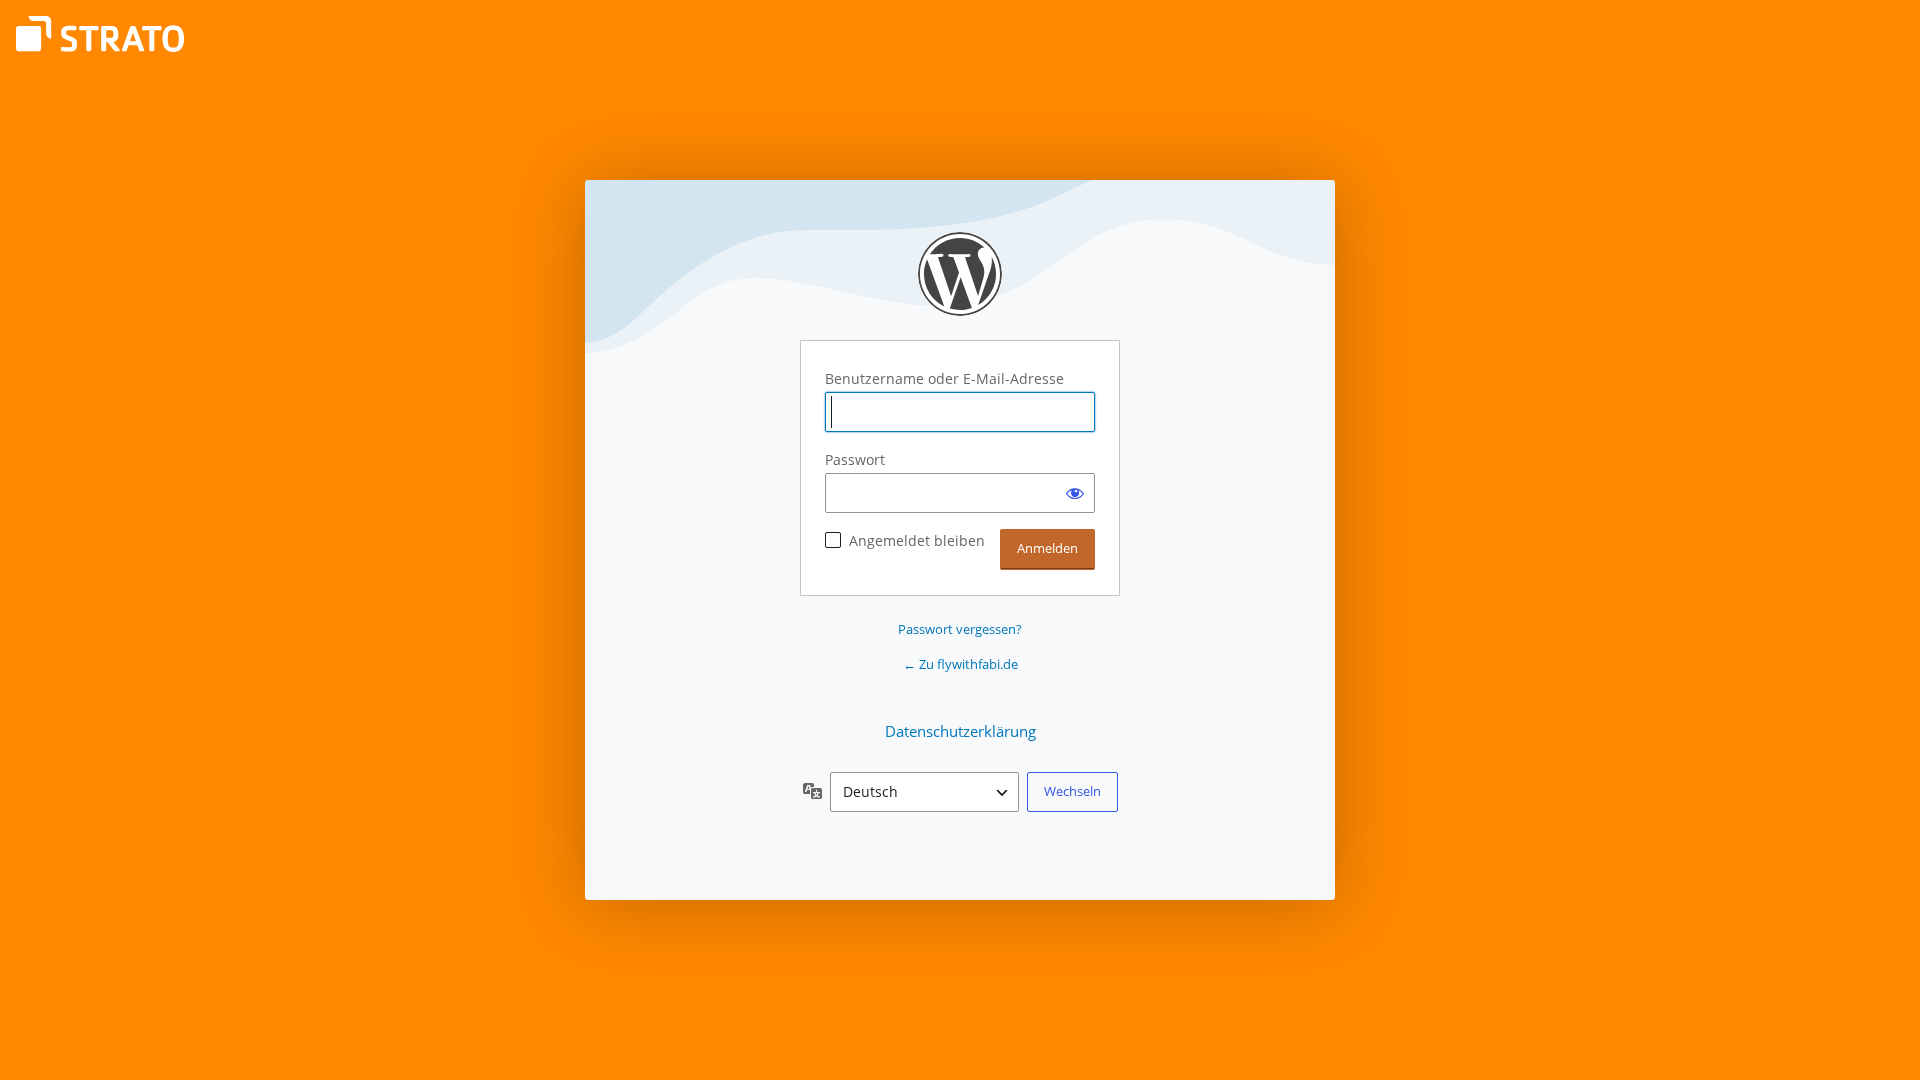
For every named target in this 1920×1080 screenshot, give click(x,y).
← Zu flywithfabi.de (960, 664)
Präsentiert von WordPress (960, 274)
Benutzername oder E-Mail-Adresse (944, 378)
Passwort (855, 459)
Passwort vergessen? (960, 629)
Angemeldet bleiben (917, 540)
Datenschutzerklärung (960, 731)
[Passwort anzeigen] (1075, 493)
